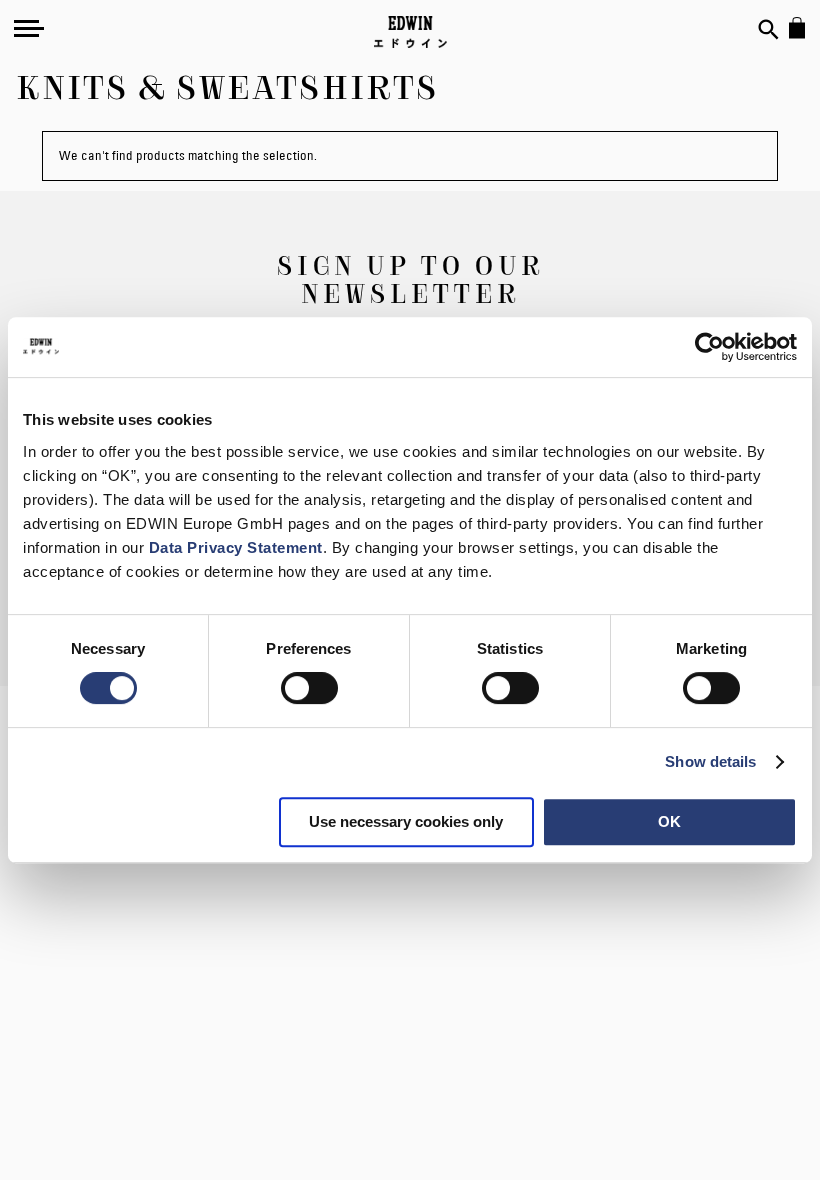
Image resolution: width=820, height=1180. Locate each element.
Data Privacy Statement (236, 547)
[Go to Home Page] (410, 32)
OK (669, 821)
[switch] (309, 690)
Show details (710, 761)
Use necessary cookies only (406, 821)
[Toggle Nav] (29, 28)
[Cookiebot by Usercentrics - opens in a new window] (709, 347)
